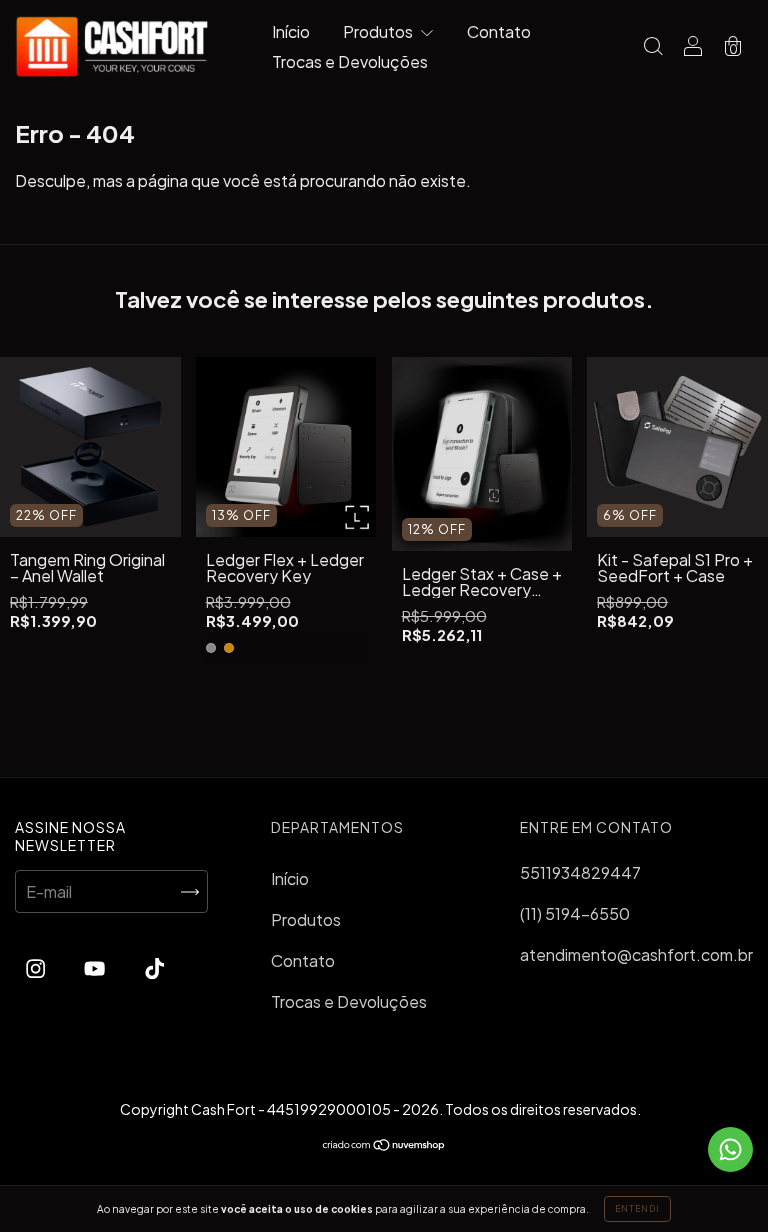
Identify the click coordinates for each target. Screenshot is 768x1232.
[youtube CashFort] (96, 967)
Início (291, 31)
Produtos (379, 31)
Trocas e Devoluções (350, 61)
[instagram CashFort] (37, 967)
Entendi (637, 1209)
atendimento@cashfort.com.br (636, 954)
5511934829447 (580, 872)
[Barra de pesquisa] (653, 47)
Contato (499, 31)
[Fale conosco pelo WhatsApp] (730, 1149)
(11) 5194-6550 (575, 913)
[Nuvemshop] (384, 1144)
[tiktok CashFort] (154, 967)
